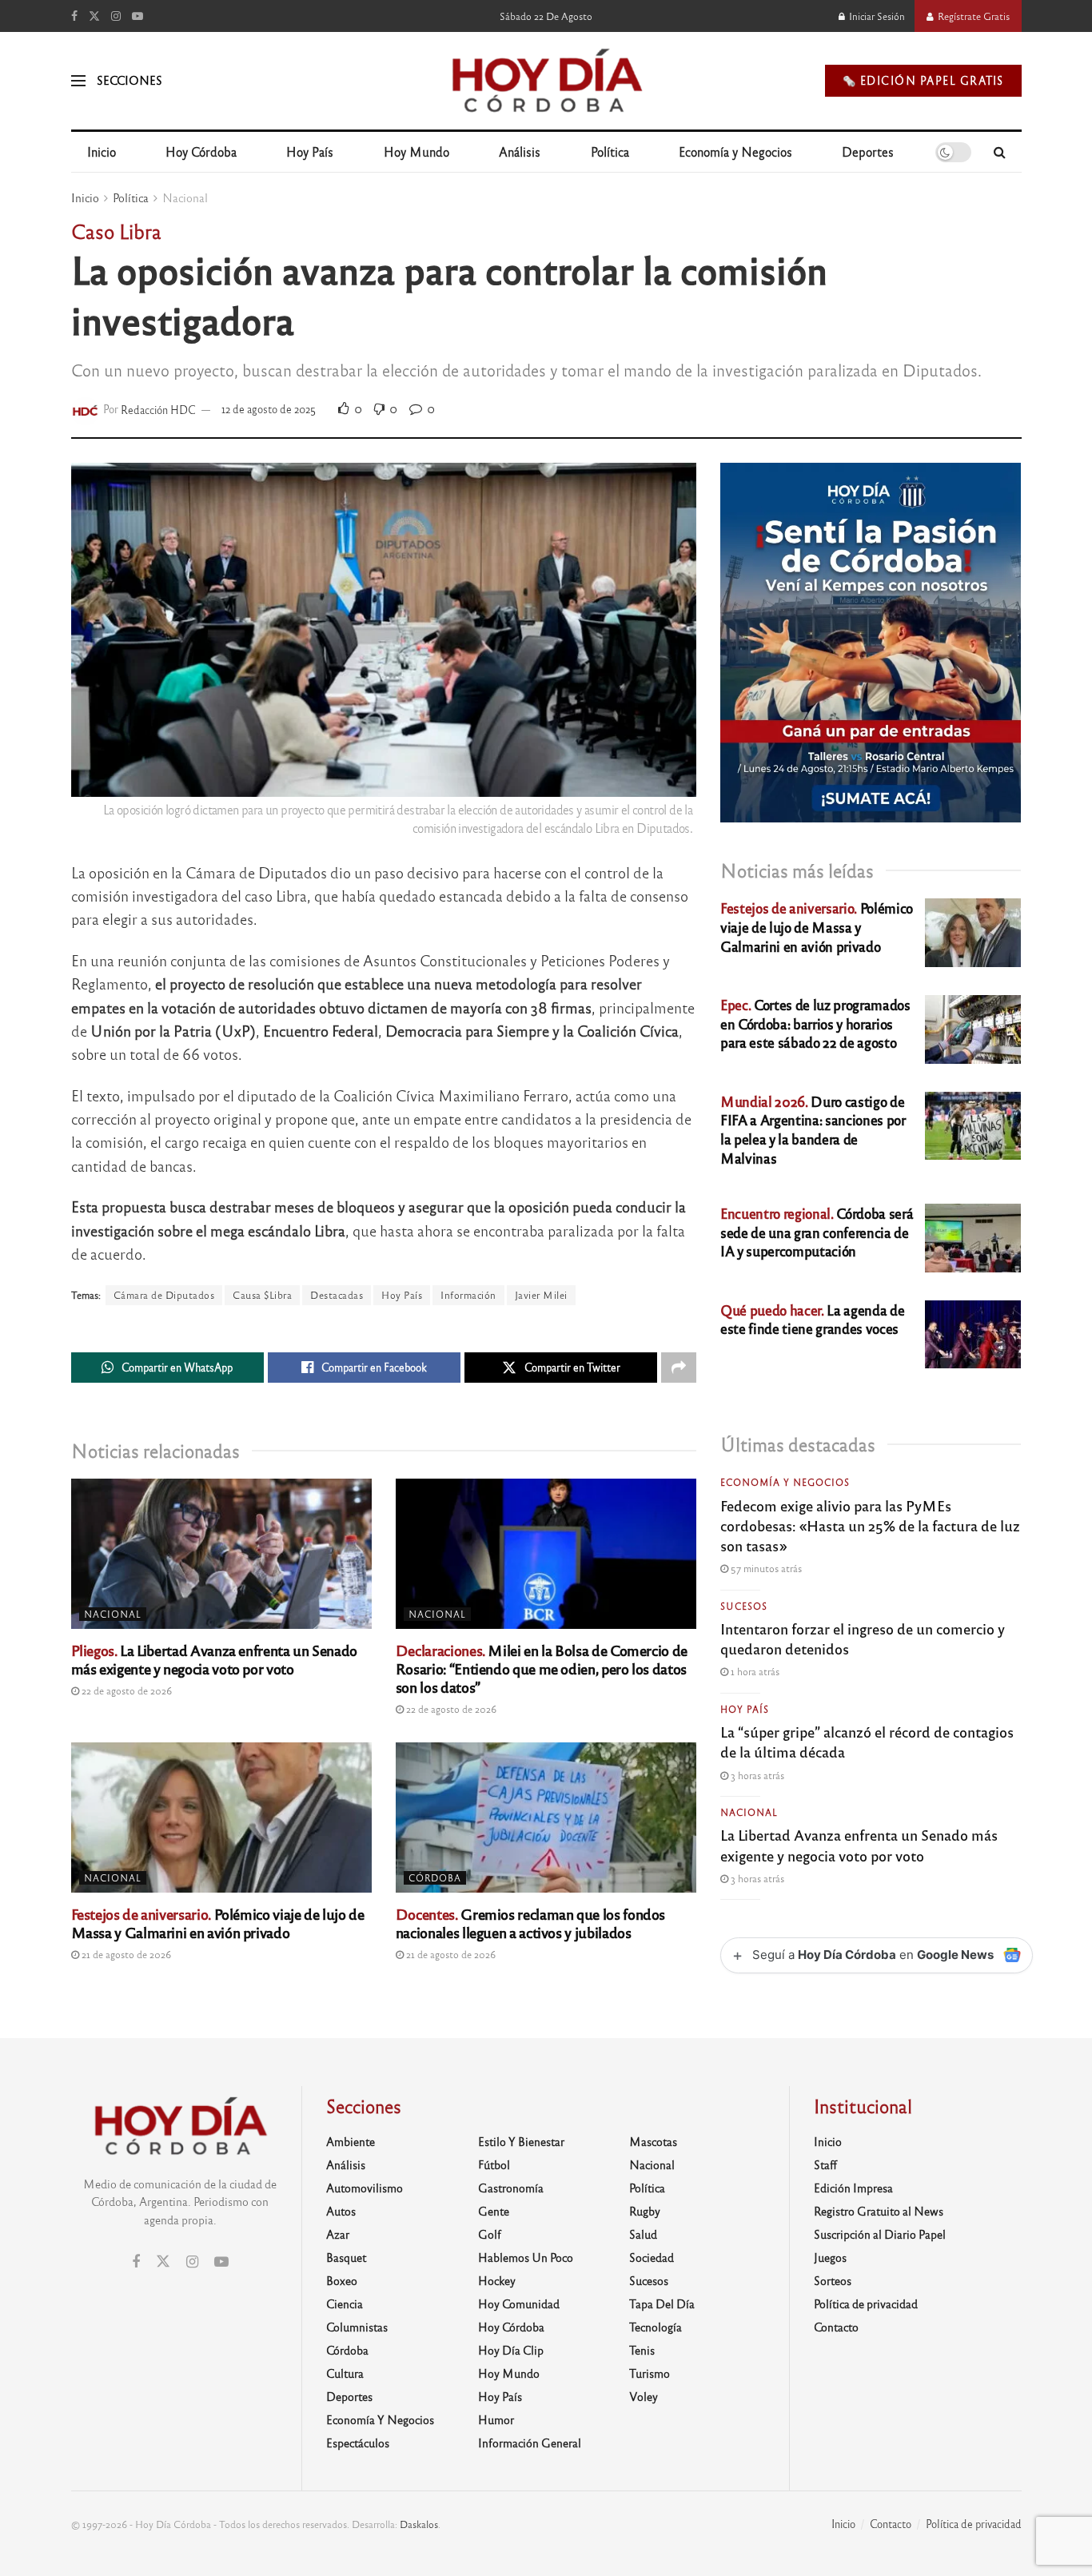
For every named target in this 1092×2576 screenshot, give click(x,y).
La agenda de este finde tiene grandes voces (812, 1319)
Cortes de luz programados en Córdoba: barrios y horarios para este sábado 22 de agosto (815, 1023)
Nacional (185, 197)
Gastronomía (511, 2188)
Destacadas (337, 1295)
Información (468, 1295)
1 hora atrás (754, 1671)
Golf (490, 2234)
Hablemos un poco (526, 2257)
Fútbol (494, 2164)
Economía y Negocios (735, 151)
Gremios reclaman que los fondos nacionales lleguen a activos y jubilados (530, 1923)
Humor (496, 2419)
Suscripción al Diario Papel (880, 2234)
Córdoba (435, 1877)
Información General (530, 2443)
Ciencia (345, 2303)
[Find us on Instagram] (116, 16)
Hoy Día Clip (511, 2350)
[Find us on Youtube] (137, 16)
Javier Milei (541, 1295)
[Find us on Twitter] (94, 16)
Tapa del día (662, 2303)
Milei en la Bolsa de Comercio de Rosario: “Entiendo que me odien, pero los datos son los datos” (542, 1668)
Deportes (868, 151)
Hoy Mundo (416, 151)
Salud (643, 2234)
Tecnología (656, 2327)
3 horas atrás (756, 1775)
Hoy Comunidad (519, 2303)
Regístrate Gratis (972, 16)
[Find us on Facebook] (74, 16)
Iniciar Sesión (876, 16)
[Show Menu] (78, 81)
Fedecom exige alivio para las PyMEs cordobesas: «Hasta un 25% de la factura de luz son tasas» (870, 1525)
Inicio (102, 151)
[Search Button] (1000, 152)
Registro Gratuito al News (879, 2211)
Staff (825, 2164)
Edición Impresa (853, 2188)
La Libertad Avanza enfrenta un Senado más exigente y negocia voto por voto (214, 1659)
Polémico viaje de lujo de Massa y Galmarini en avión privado (218, 1923)
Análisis (520, 151)
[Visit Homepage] (546, 81)
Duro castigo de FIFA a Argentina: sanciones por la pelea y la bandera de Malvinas (813, 1129)
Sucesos (744, 1606)
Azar (338, 2234)
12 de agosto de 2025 (269, 409)
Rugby (645, 2211)
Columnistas (357, 2327)
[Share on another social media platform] (679, 1368)
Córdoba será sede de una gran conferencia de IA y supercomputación (817, 1232)
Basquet (346, 2257)
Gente (494, 2211)
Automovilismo (365, 2188)
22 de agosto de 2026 (126, 1690)
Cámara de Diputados (164, 1295)
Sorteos (833, 2280)
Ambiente (351, 2141)
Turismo (650, 2373)
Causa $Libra (262, 1295)
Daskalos (419, 2524)
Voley (644, 2396)
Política (610, 151)
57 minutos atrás (765, 1568)
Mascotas (653, 2141)
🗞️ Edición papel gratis (923, 80)
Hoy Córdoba (201, 151)
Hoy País (310, 151)
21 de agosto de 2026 (125, 1954)
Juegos (830, 2257)
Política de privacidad (866, 2303)
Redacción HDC (158, 409)
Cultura (345, 2373)
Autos (341, 2211)
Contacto (836, 2327)
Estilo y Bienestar (521, 2141)
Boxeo (342, 2280)
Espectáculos (358, 2443)
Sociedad (652, 2257)
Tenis (642, 2350)
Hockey (497, 2280)
